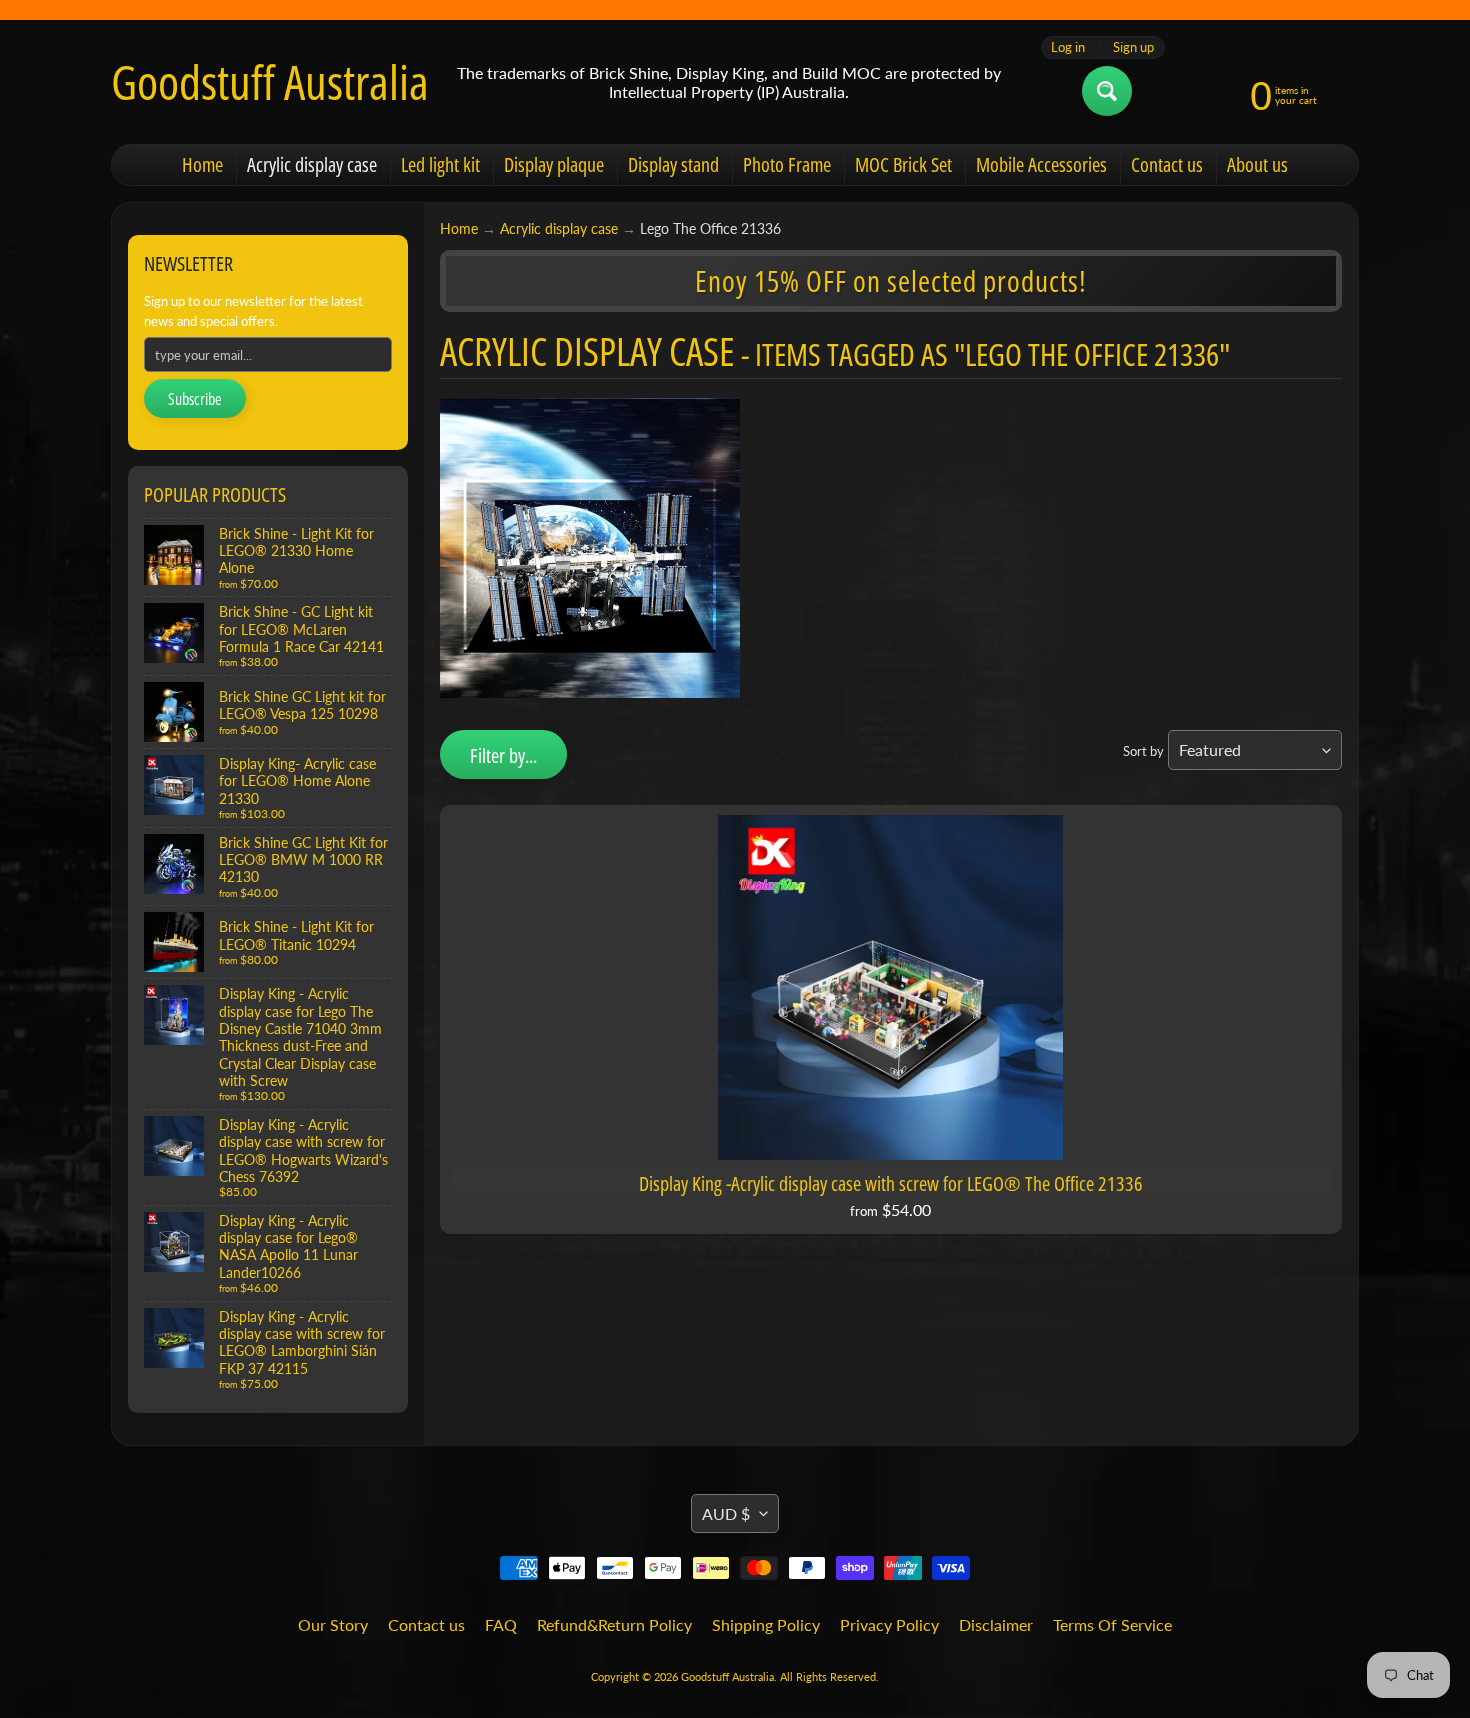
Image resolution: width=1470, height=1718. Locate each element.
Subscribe (195, 399)
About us (1257, 164)
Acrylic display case (312, 164)
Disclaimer (996, 1624)
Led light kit (440, 164)
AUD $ (726, 1513)
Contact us (1167, 164)
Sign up (1133, 47)
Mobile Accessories (1041, 164)
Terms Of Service (1112, 1624)
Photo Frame (787, 164)
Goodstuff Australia (270, 82)
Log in (1068, 47)
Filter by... (503, 755)
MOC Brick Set (903, 164)
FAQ (501, 1624)
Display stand (673, 164)
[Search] (1107, 91)
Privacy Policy (889, 1624)
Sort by (1143, 751)
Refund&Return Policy (614, 1624)
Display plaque (554, 164)
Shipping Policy (766, 1624)
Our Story (333, 1624)
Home (202, 164)
